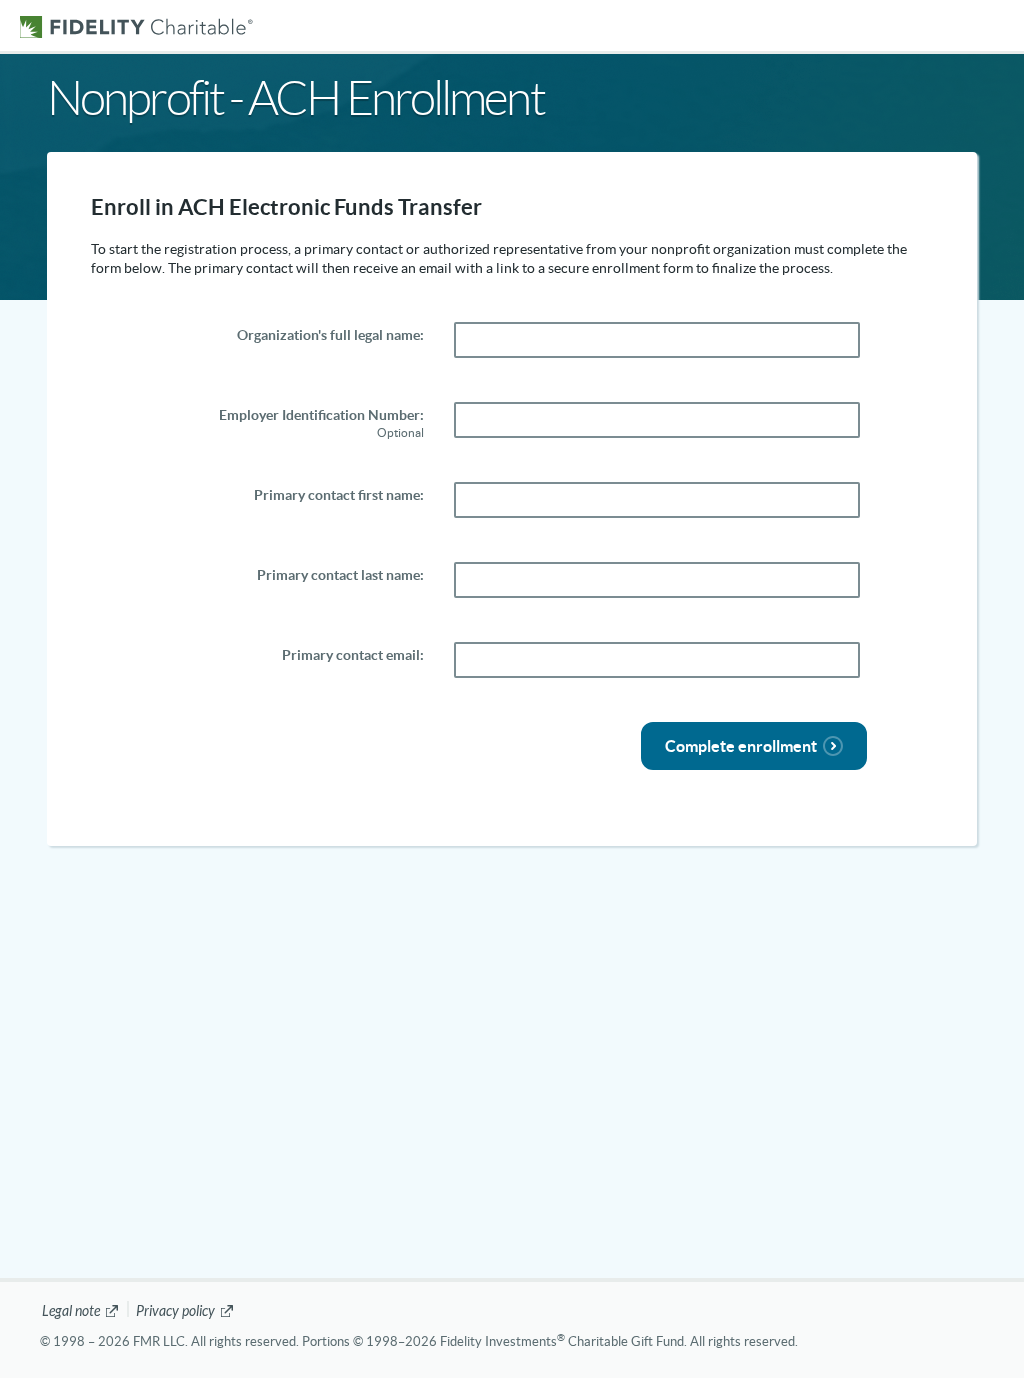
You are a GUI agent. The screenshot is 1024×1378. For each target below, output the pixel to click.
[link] (81, 1311)
